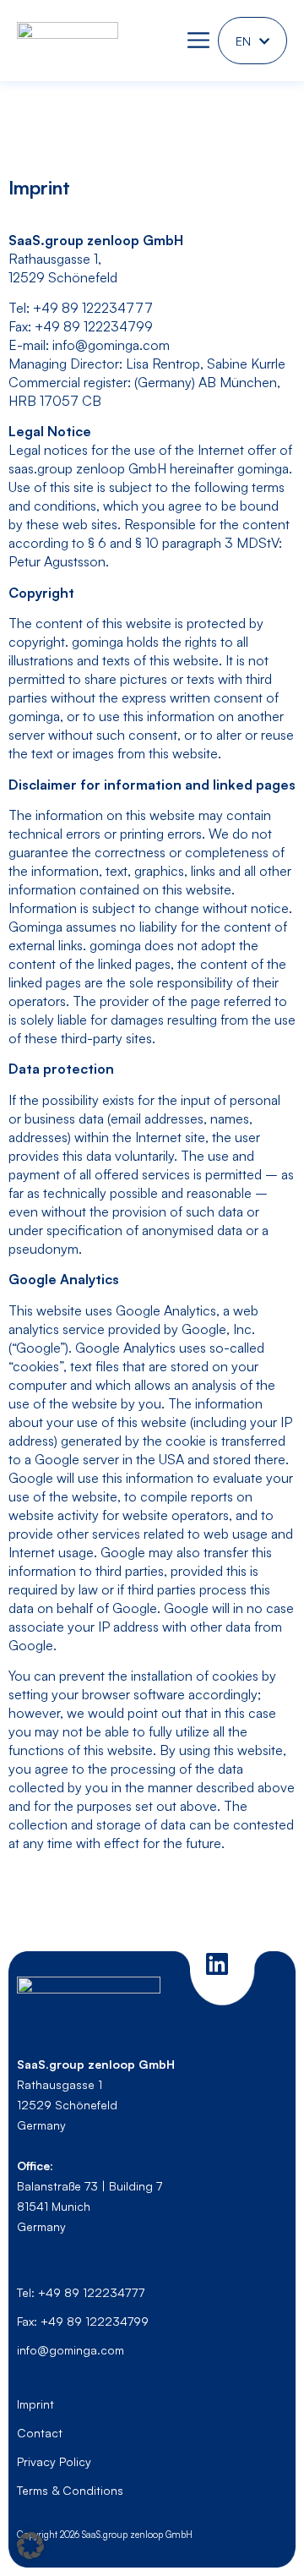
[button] (30, 2546)
